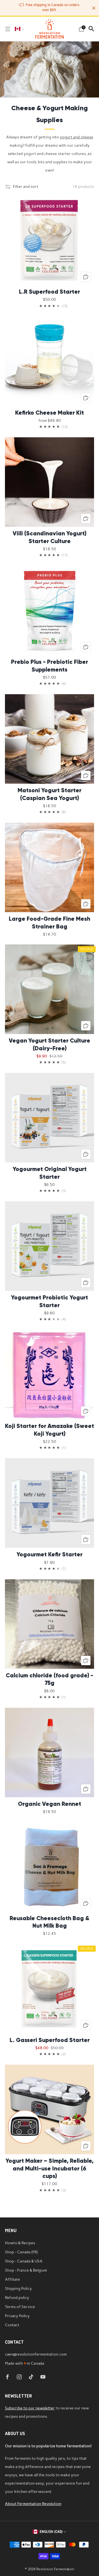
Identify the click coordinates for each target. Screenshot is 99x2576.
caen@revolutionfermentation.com (36, 2354)
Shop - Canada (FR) (21, 2252)
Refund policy (17, 2298)
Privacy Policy (17, 2316)
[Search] (91, 29)
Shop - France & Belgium (26, 2270)
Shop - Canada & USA (24, 2261)
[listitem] (50, 8)
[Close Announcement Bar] (94, 8)
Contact (12, 2325)
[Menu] (8, 29)
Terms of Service (20, 2307)
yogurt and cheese (77, 137)
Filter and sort (26, 186)
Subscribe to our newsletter (30, 2408)
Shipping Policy (18, 2288)
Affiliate (13, 2279)
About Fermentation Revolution (33, 2504)
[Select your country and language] (20, 29)
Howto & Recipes (20, 2243)
